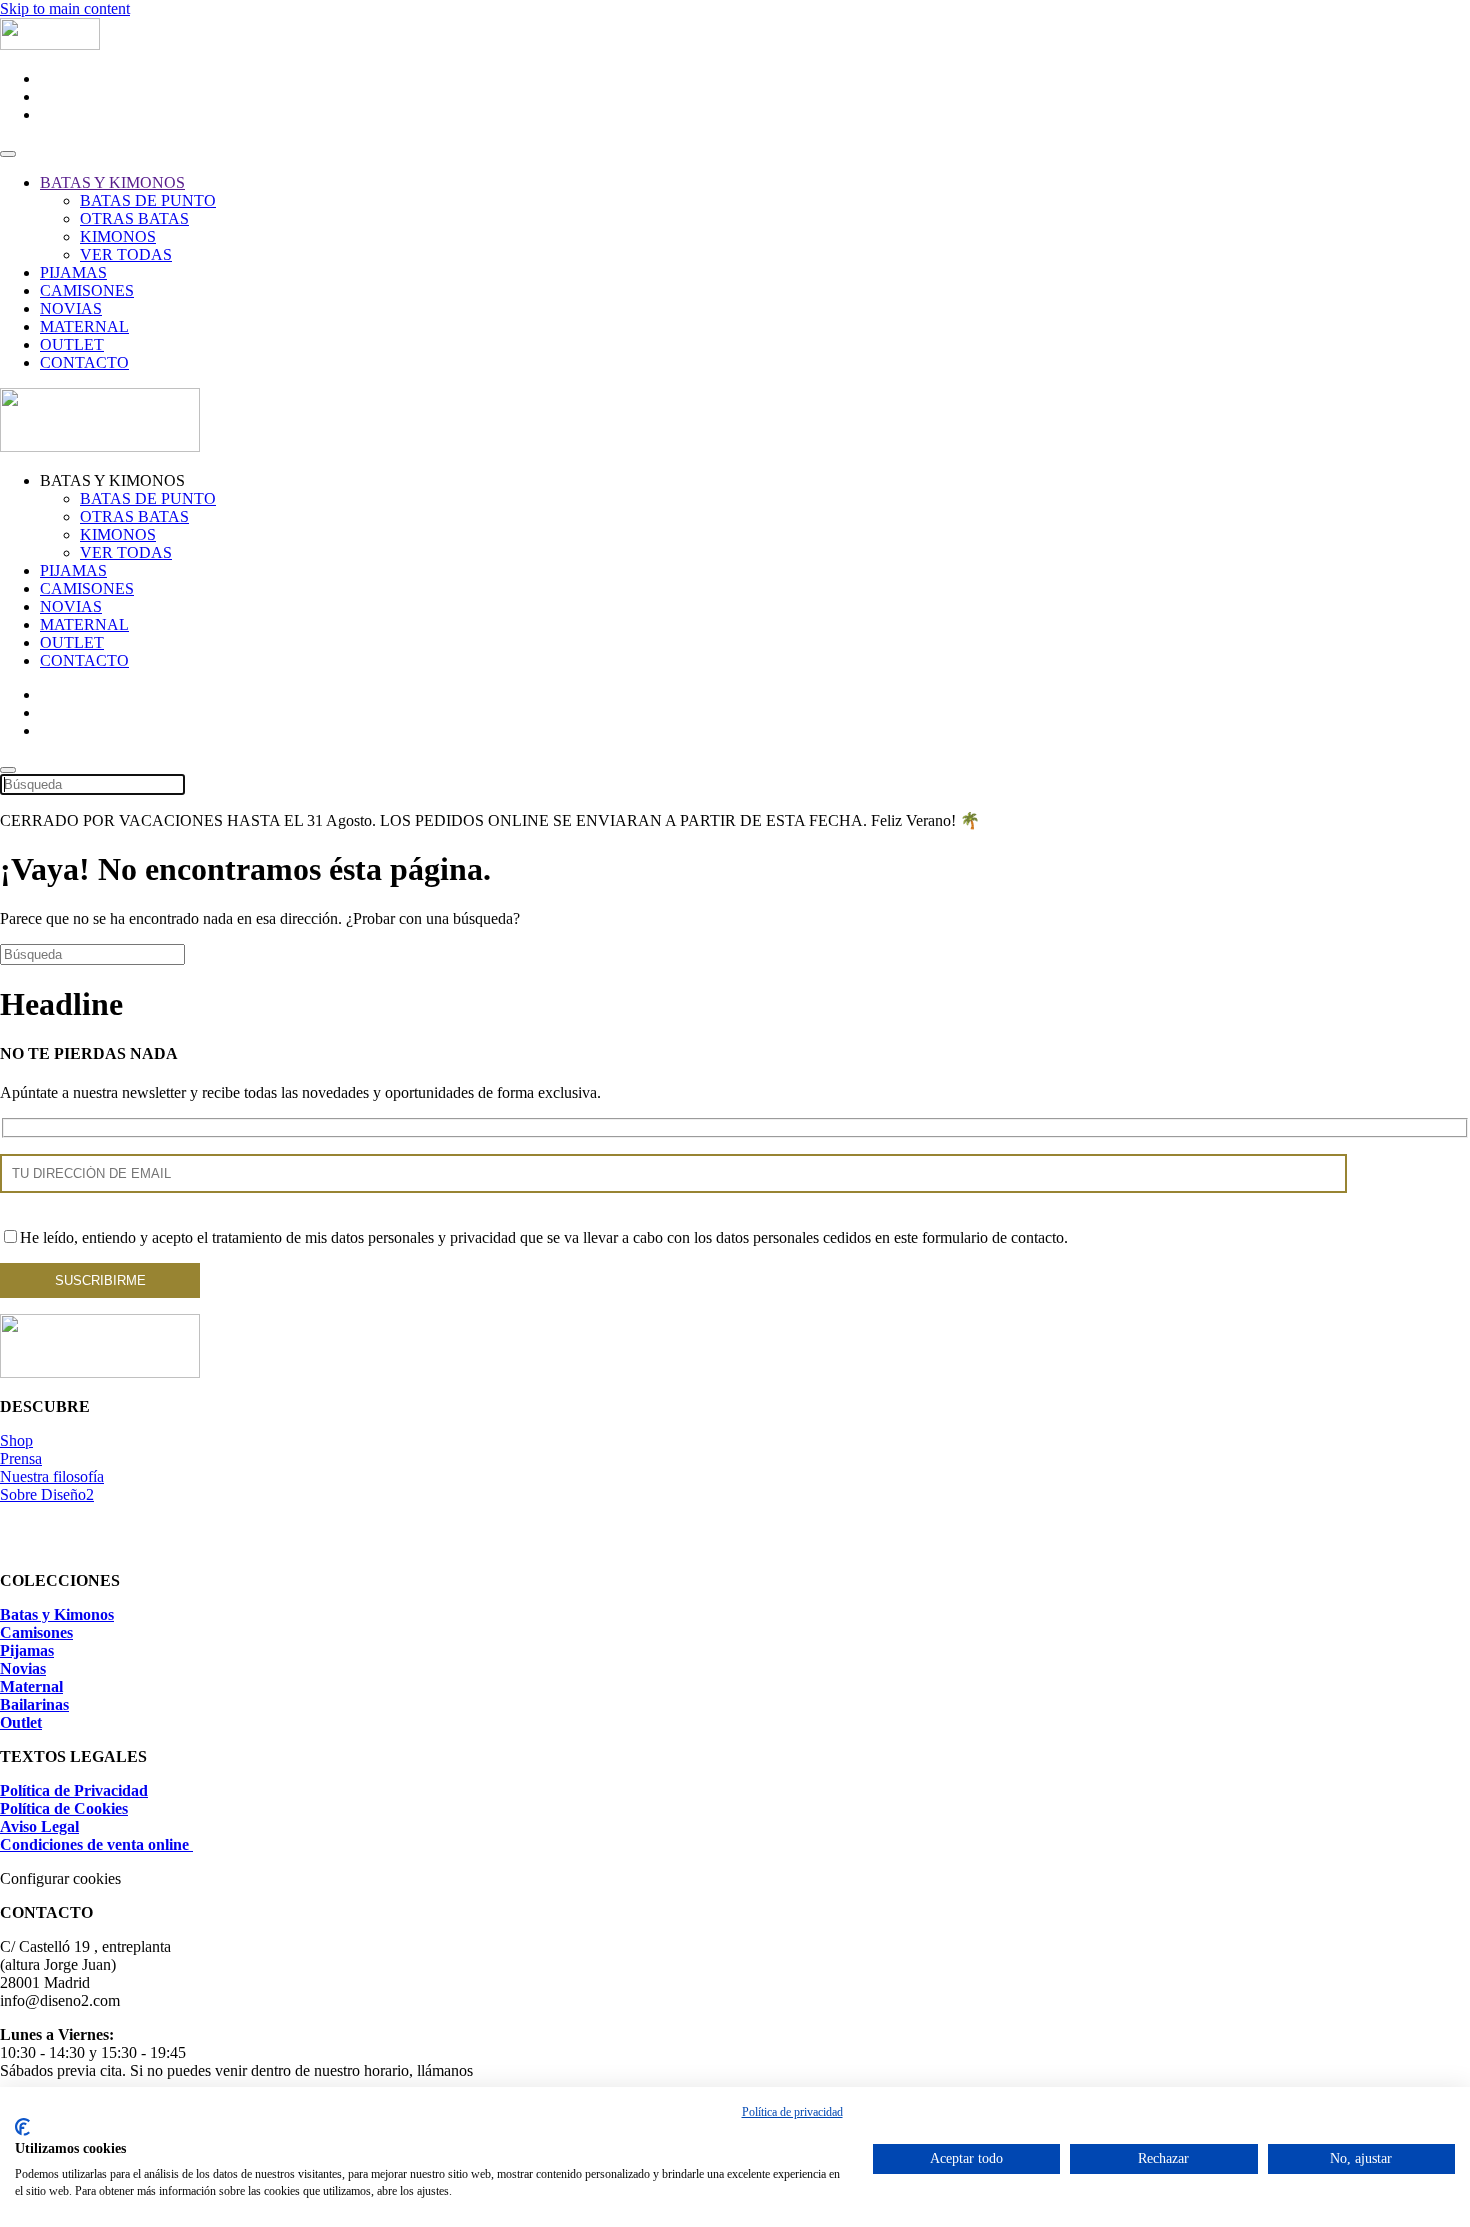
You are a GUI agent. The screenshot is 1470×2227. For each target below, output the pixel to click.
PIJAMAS (73, 272)
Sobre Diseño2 (47, 1494)
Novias (23, 1668)
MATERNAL (84, 326)
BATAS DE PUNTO (148, 200)
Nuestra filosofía (52, 1476)
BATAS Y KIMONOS (112, 182)
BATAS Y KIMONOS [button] (112, 480)
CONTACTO (84, 362)
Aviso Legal (39, 1826)
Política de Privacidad (74, 1790)
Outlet (21, 1722)
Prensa (21, 1458)
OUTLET (72, 344)
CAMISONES (87, 290)
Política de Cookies (64, 1808)
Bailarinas (34, 1704)
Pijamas (27, 1650)
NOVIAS (71, 308)
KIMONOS (118, 236)
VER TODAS (126, 254)
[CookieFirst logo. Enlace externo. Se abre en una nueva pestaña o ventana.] (22, 2127)
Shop (16, 1440)
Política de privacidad (792, 2112)
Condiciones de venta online (96, 1844)
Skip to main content (65, 8)
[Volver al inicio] (50, 44)
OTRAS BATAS (134, 218)
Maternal (31, 1686)
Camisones (36, 1632)
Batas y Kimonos (57, 1614)
